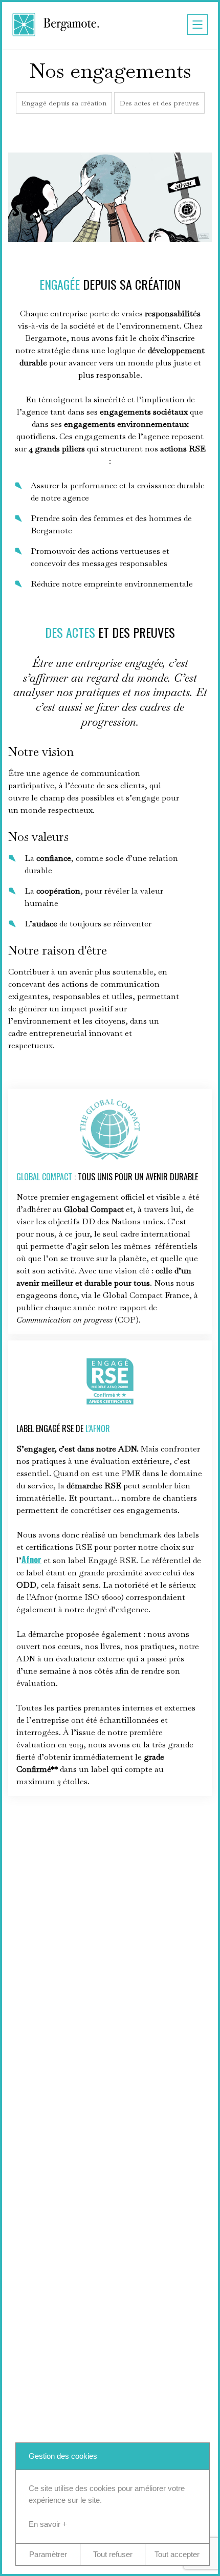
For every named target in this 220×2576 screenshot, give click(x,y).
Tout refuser (113, 2554)
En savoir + (48, 2524)
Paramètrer (48, 2554)
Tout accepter (177, 2554)
